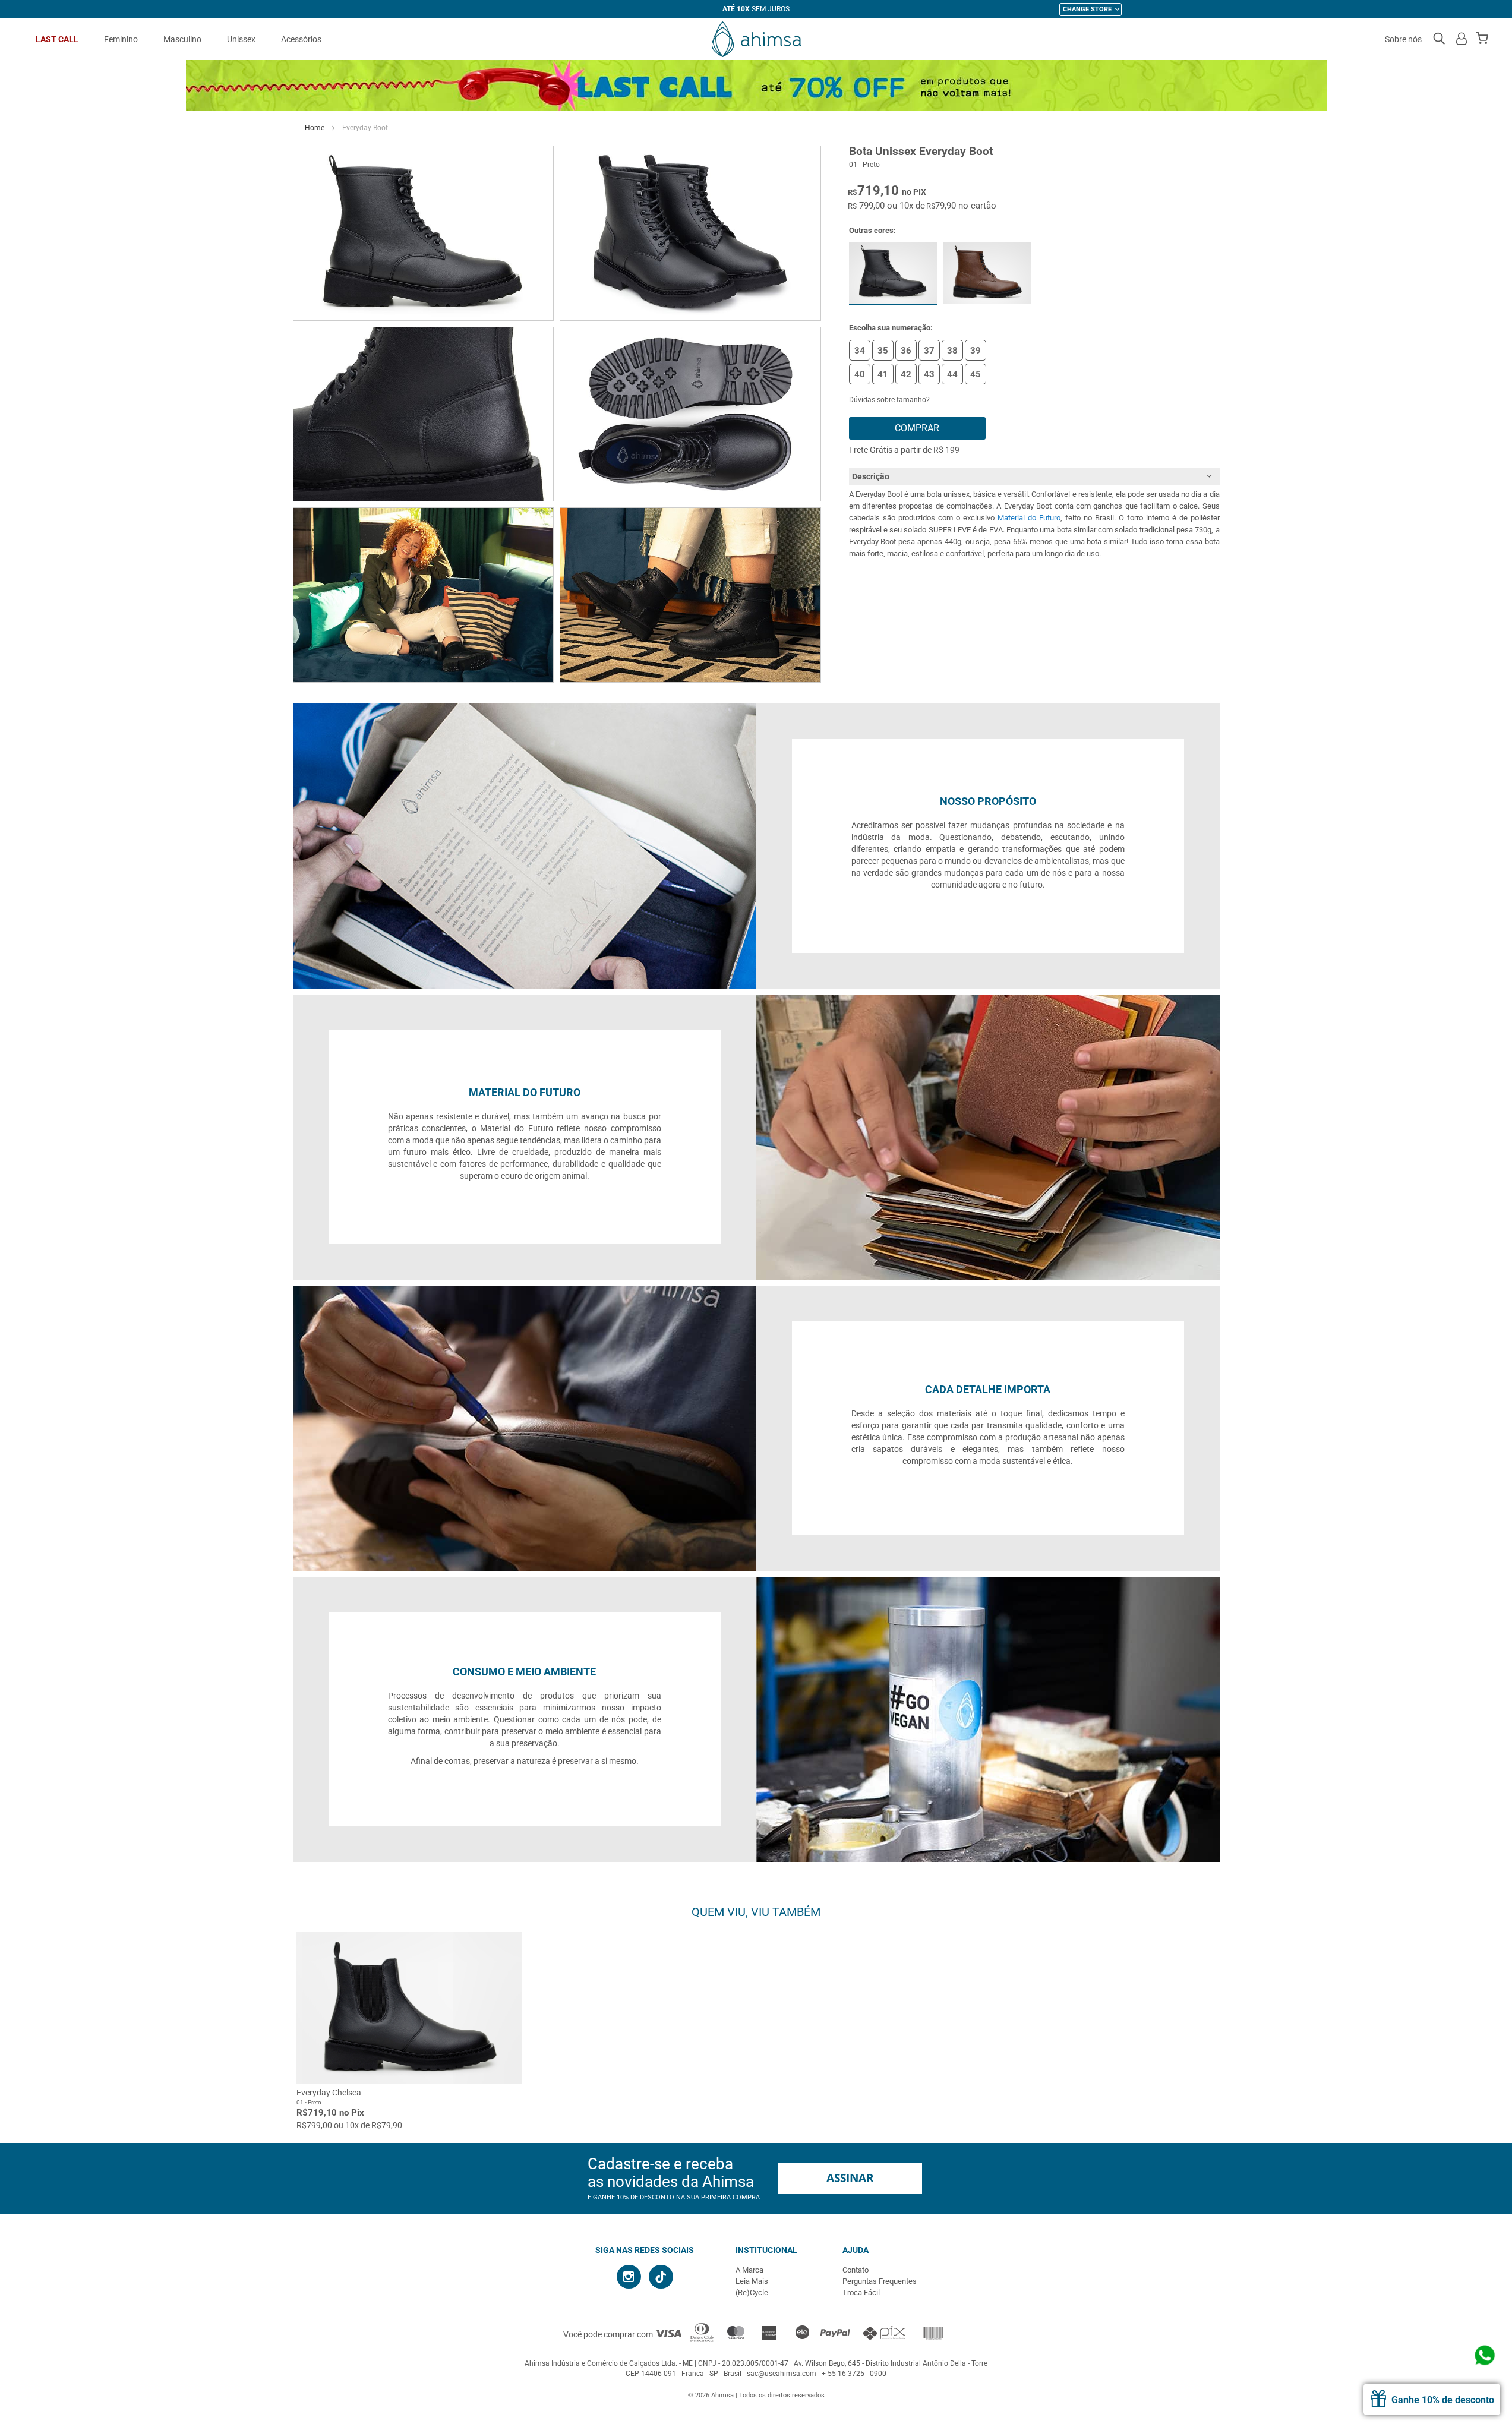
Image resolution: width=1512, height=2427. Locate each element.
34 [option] (860, 351)
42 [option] (906, 374)
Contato (856, 2270)
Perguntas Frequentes (880, 2281)
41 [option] (883, 374)
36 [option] (906, 351)
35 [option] (883, 351)
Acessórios (301, 39)
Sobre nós (1403, 39)
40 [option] (860, 374)
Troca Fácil (861, 2292)
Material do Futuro (1029, 518)
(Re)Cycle (752, 2292)
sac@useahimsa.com (782, 2374)
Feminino (121, 39)
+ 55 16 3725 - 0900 (854, 2374)
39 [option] (976, 351)
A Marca (749, 2270)
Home (315, 128)
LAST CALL (57, 39)
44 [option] (952, 374)
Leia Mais (752, 2281)
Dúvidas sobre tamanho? (889, 400)
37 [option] (929, 351)
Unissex (241, 39)
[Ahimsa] (756, 39)
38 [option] (952, 351)
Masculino (182, 39)
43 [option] (929, 374)
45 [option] (976, 374)
